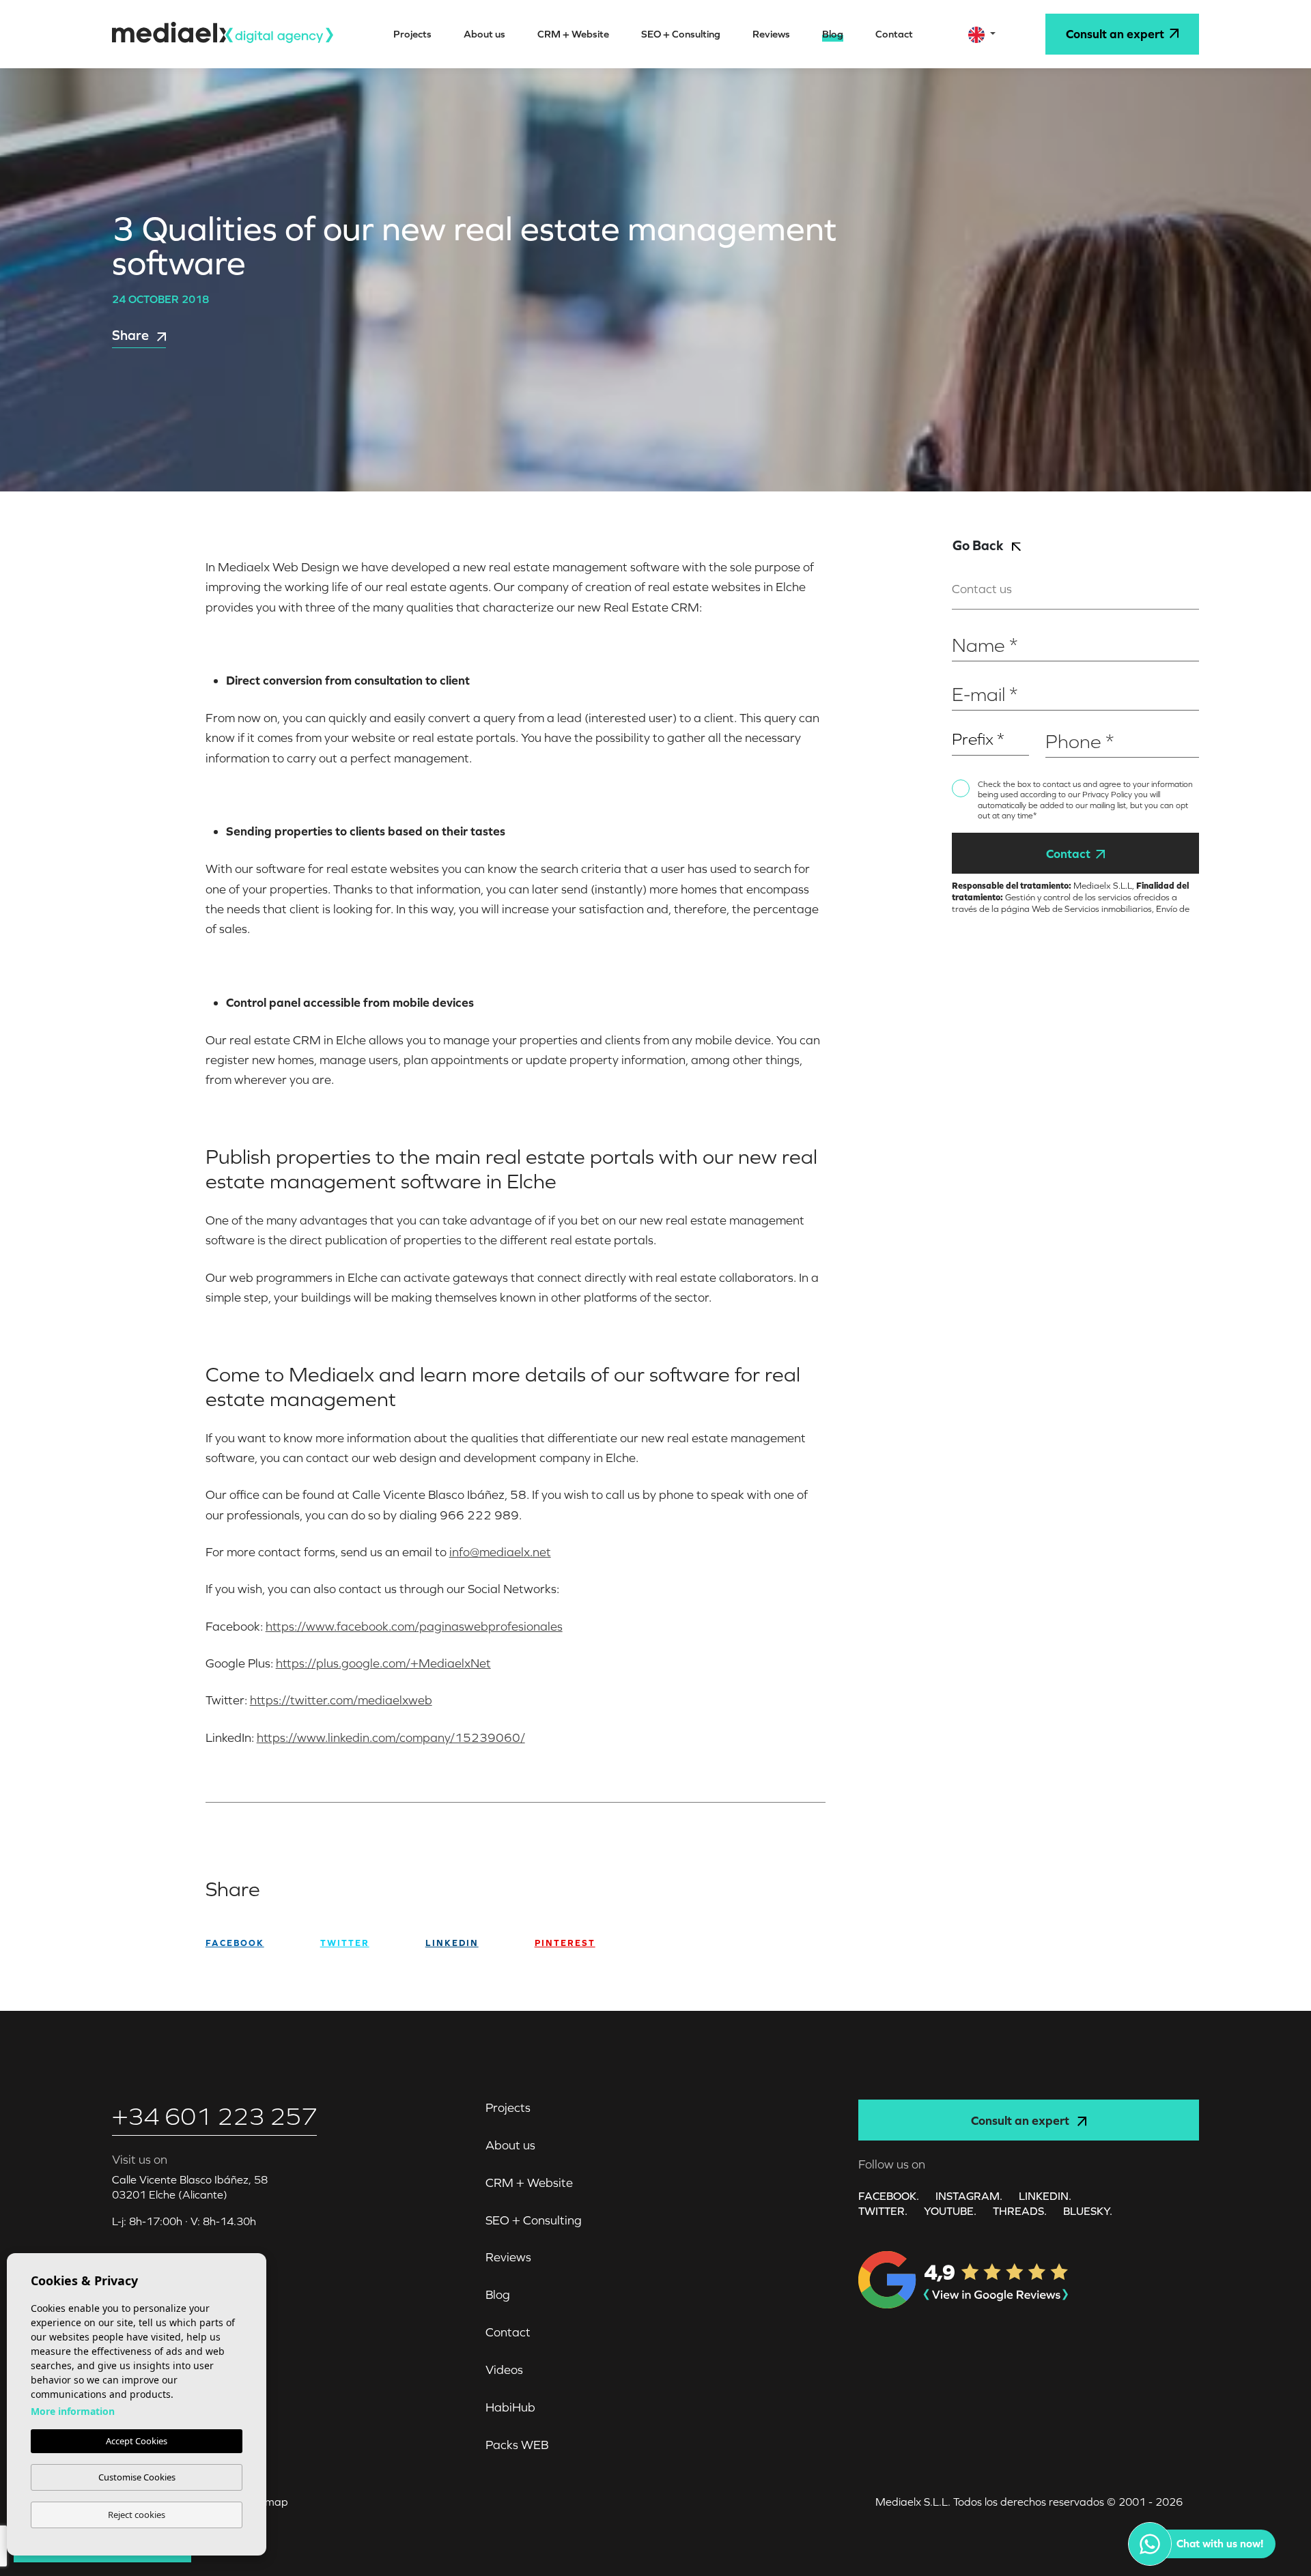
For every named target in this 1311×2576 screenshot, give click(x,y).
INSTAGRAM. (969, 2196)
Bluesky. (1088, 2211)
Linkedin (452, 1943)
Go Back (979, 545)
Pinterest (565, 1943)
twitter (345, 1943)
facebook (235, 1943)
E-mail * (970, 673)
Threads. (1020, 2211)
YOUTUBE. (950, 2211)
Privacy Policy (1108, 795)
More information (73, 2411)
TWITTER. (883, 2211)
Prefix (965, 719)
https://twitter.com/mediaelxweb (341, 1700)
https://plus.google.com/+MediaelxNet (383, 1663)
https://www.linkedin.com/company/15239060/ (391, 1737)
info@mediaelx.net (500, 1552)
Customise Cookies (137, 2477)
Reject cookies (137, 2515)
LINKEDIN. (1045, 2196)
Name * (969, 624)
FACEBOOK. (889, 2196)
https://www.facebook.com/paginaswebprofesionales (414, 1626)
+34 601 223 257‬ (214, 2116)
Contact (1068, 854)
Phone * (1063, 719)
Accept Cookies (137, 2441)
